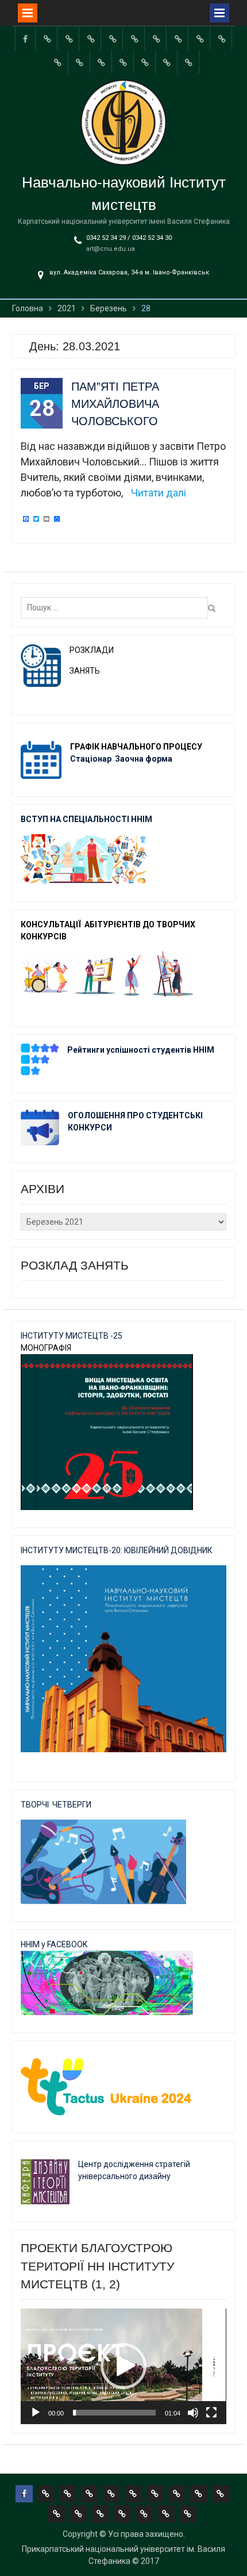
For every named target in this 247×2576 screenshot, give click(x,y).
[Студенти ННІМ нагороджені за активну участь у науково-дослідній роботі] (123, 62)
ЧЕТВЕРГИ (72, 1805)
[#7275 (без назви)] (91, 38)
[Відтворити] (36, 2413)
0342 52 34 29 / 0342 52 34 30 (129, 238)
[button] (123, 2366)
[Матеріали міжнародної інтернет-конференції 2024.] (189, 62)
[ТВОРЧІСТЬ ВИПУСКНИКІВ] (134, 38)
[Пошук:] (117, 607)
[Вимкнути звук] (193, 2413)
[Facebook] (25, 38)
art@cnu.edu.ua (111, 249)
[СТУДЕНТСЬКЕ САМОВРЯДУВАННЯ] (69, 38)
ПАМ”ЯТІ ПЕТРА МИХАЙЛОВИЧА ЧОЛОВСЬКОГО (115, 404)
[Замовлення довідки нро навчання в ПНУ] (222, 38)
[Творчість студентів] (178, 38)
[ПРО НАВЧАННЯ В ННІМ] (80, 62)
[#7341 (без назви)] (113, 38)
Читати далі (159, 493)
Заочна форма (144, 759)
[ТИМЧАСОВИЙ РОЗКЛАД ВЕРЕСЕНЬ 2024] (167, 62)
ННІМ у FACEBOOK (54, 1944)
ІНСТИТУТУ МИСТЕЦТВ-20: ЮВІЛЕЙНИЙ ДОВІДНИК (117, 1550)
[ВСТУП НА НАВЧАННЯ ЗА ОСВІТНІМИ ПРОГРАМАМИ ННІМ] (102, 62)
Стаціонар (92, 759)
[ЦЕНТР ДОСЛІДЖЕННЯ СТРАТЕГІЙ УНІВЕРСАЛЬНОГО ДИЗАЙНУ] (145, 62)
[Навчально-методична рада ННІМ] (156, 38)
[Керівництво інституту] (47, 38)
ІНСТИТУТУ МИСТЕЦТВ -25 (72, 1336)
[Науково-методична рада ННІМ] (200, 38)
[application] (123, 2366)
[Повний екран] (211, 2413)
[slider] (114, 2413)
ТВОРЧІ (36, 1805)
